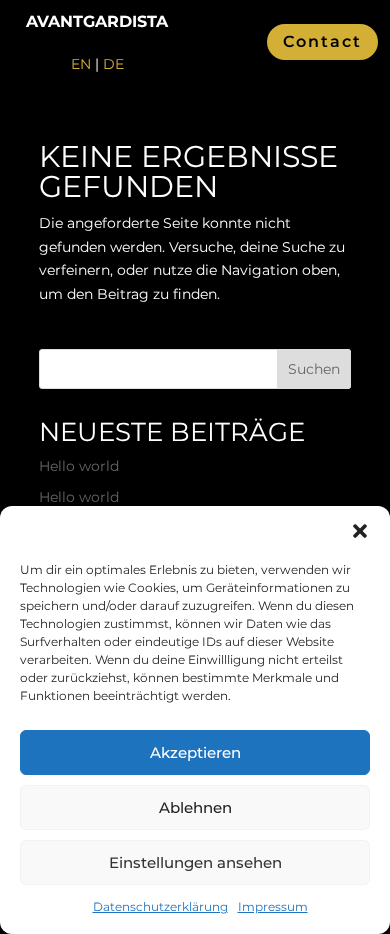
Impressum (273, 906)
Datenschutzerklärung (160, 906)
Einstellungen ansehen (195, 862)
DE (113, 64)
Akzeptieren (195, 752)
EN (81, 64)
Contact (322, 41)
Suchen (314, 369)
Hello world (79, 466)
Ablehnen (195, 807)
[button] (360, 531)
